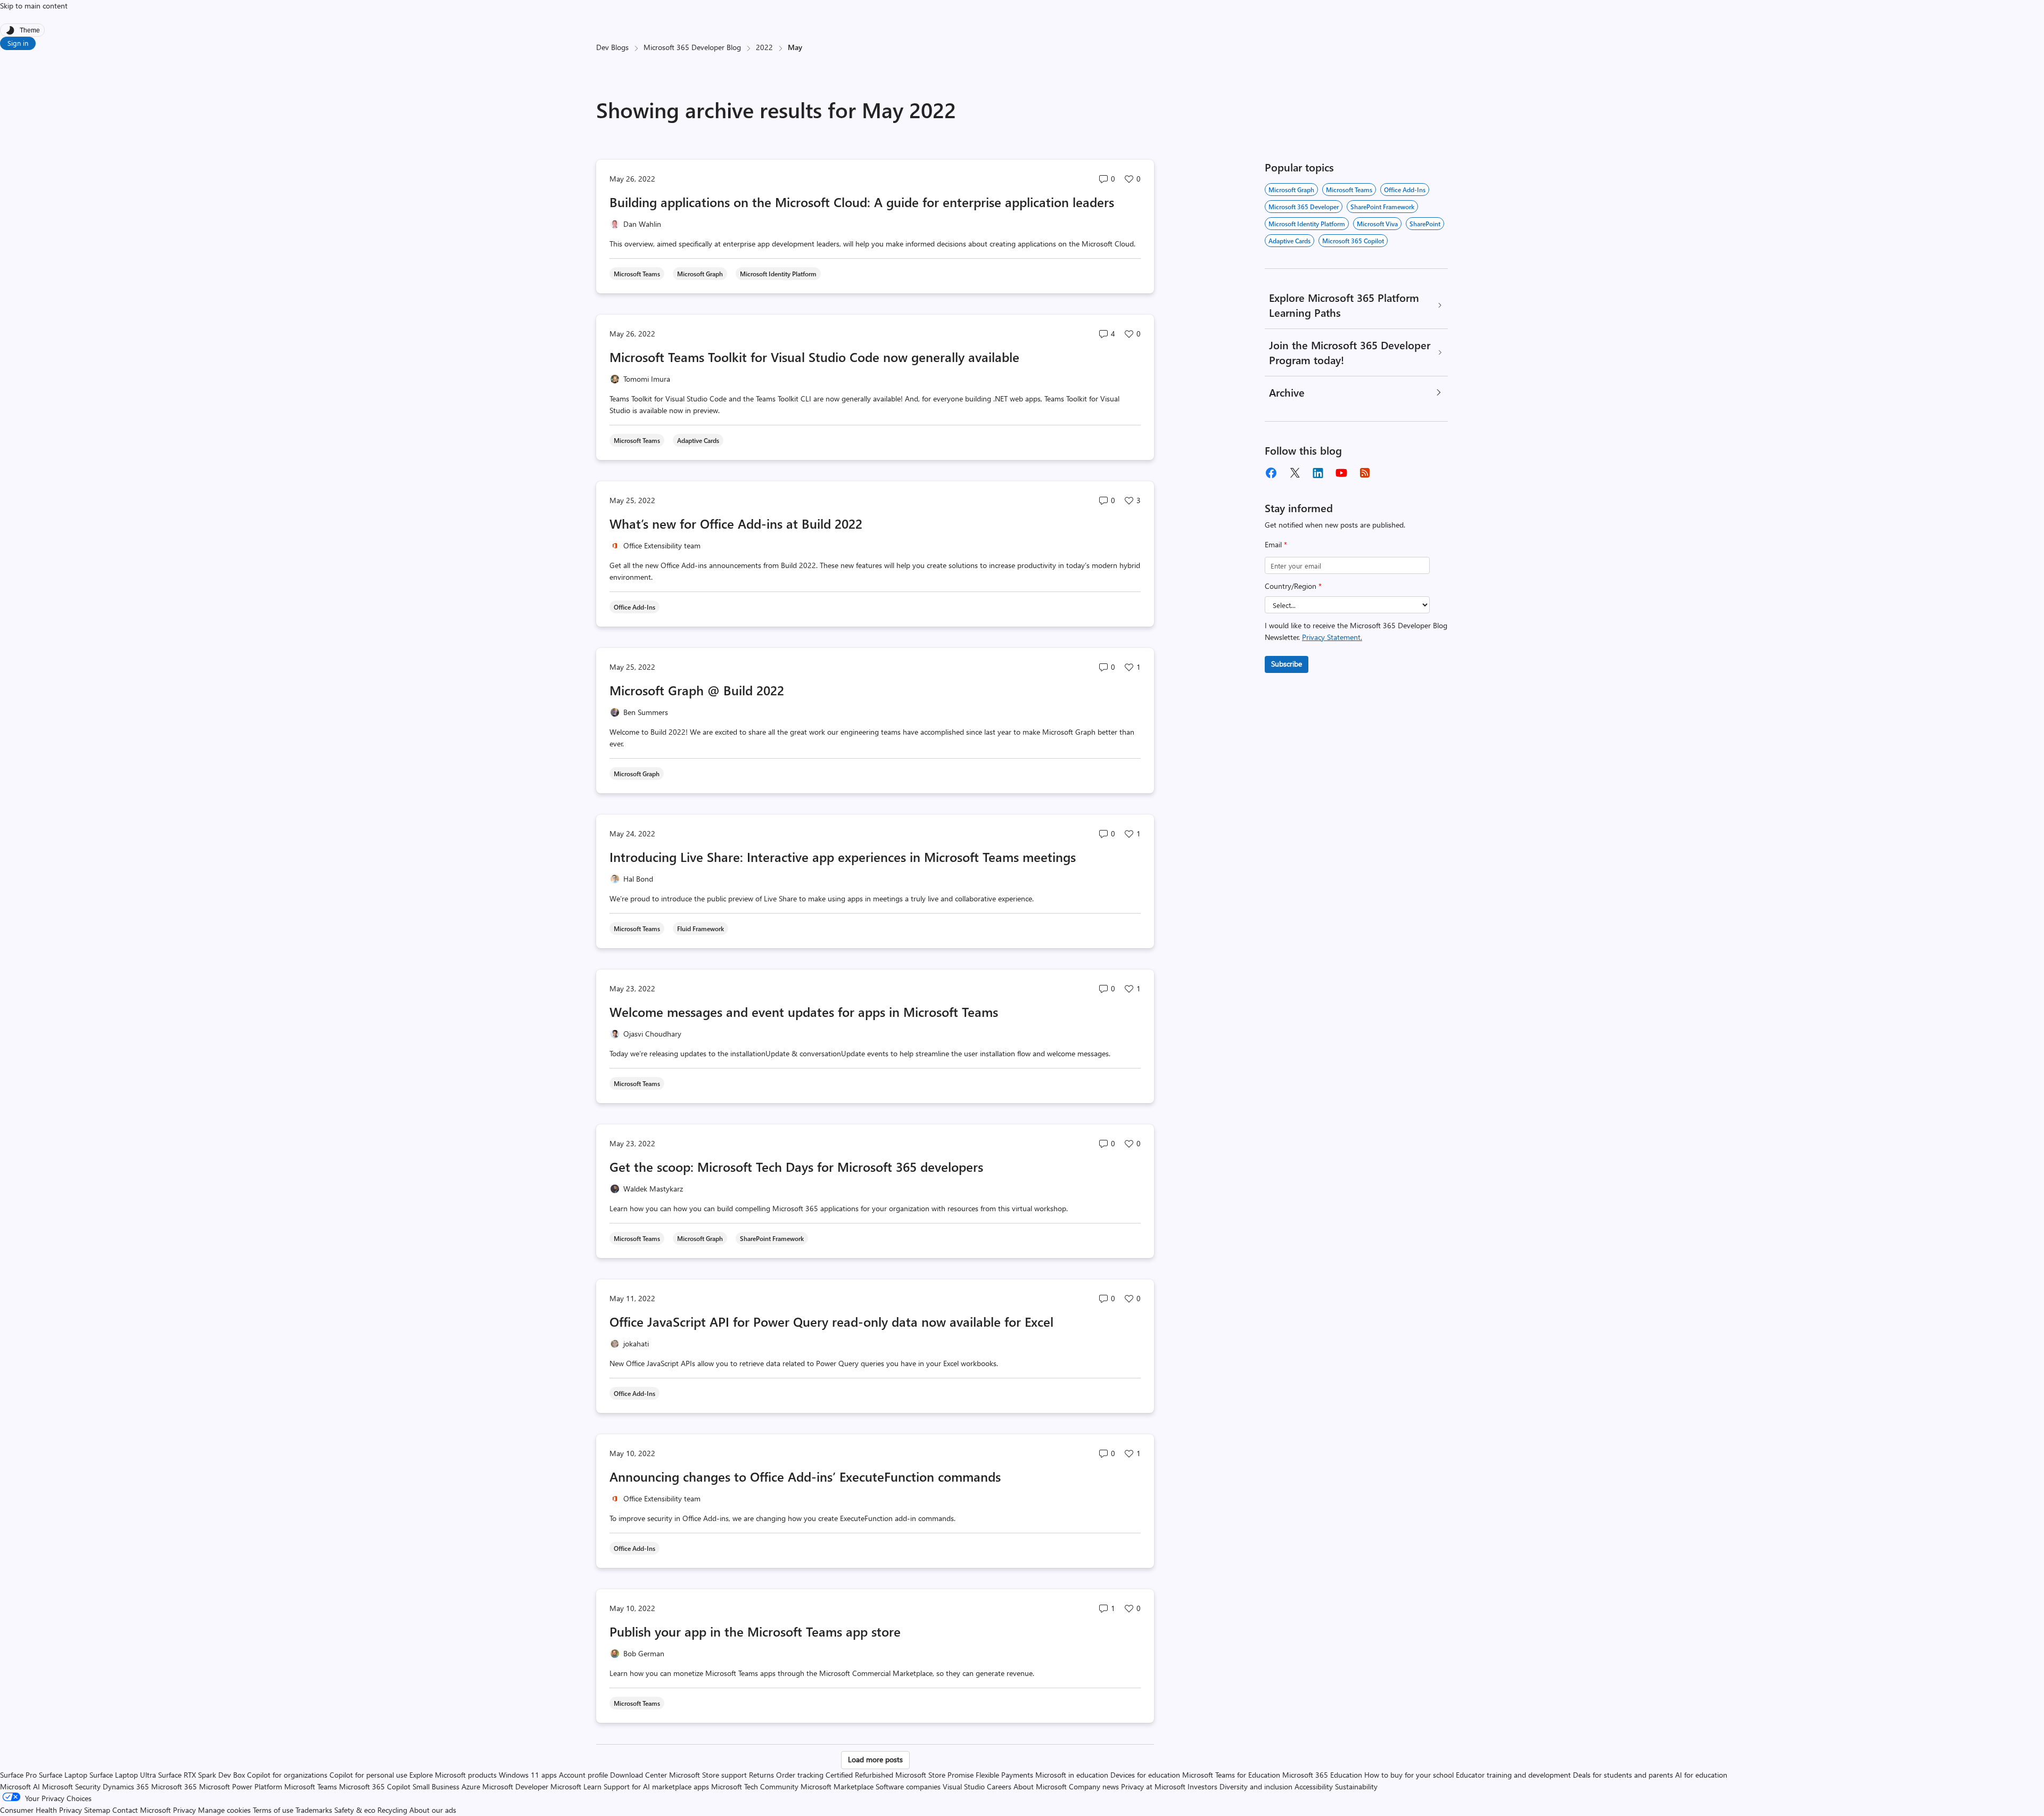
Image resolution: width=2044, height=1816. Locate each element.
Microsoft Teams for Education (1231, 1775)
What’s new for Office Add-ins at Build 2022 (736, 523)
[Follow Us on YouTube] (1341, 473)
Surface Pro (18, 1775)
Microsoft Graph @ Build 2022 (697, 690)
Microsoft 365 (174, 1786)
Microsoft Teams (1349, 190)
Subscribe (1287, 664)
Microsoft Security (71, 1786)
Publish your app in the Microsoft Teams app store (757, 1631)
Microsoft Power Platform (241, 1786)
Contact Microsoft (142, 1810)
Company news (1094, 1786)
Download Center (638, 1775)
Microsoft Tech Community (755, 1786)
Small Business (436, 1786)
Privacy (186, 1810)
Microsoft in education (1072, 1775)
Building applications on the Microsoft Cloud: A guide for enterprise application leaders (862, 202)
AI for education (1701, 1775)
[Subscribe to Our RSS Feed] (1365, 473)
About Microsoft (1040, 1786)
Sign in (18, 43)
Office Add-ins (1405, 190)
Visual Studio (964, 1786)
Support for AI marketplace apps (656, 1786)
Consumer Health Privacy (41, 1810)
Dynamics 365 (126, 1786)
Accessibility (1314, 1786)
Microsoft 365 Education (1322, 1775)
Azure (471, 1786)
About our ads (433, 1810)
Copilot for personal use (368, 1775)
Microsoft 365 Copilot (1353, 241)
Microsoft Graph (1291, 190)
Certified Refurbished (859, 1775)
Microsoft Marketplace (837, 1786)
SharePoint (1425, 224)
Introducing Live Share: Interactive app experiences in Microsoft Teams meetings (843, 857)
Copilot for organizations (287, 1775)
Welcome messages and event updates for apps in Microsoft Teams (804, 1012)
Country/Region (1293, 586)
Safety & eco (355, 1810)
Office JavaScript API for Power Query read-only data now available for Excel (831, 1321)
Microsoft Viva (1377, 224)
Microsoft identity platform (1307, 224)
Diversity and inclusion (1256, 1786)
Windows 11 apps (528, 1775)
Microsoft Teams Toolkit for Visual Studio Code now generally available (814, 357)
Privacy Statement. (1332, 637)
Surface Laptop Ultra (123, 1775)
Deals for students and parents (1623, 1775)
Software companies (908, 1786)
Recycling (392, 1810)
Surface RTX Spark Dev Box (201, 1775)
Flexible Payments (1004, 1775)
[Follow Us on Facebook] (1271, 473)
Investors (1202, 1786)
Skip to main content (34, 6)
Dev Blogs (612, 47)
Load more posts (875, 1759)
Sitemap (97, 1810)
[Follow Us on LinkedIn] (1318, 473)
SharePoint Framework (1382, 207)
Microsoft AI (20, 1786)
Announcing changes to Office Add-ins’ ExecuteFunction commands (805, 1476)
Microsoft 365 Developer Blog (692, 47)
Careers (999, 1786)
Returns (761, 1775)
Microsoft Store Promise (934, 1775)
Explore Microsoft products (453, 1775)
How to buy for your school (1409, 1775)
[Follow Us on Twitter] (1295, 473)
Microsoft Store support (708, 1775)
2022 (764, 47)
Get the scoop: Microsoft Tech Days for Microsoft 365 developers (796, 1166)
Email (1276, 544)
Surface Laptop (63, 1775)
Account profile (583, 1775)
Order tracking (800, 1775)
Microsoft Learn (576, 1786)
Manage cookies (224, 1810)
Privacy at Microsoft (1153, 1786)
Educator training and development (1513, 1775)
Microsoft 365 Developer (1304, 207)
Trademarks (314, 1810)
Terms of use (273, 1810)
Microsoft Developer (515, 1786)
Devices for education (1145, 1775)
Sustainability (1356, 1786)
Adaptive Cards (1289, 241)
